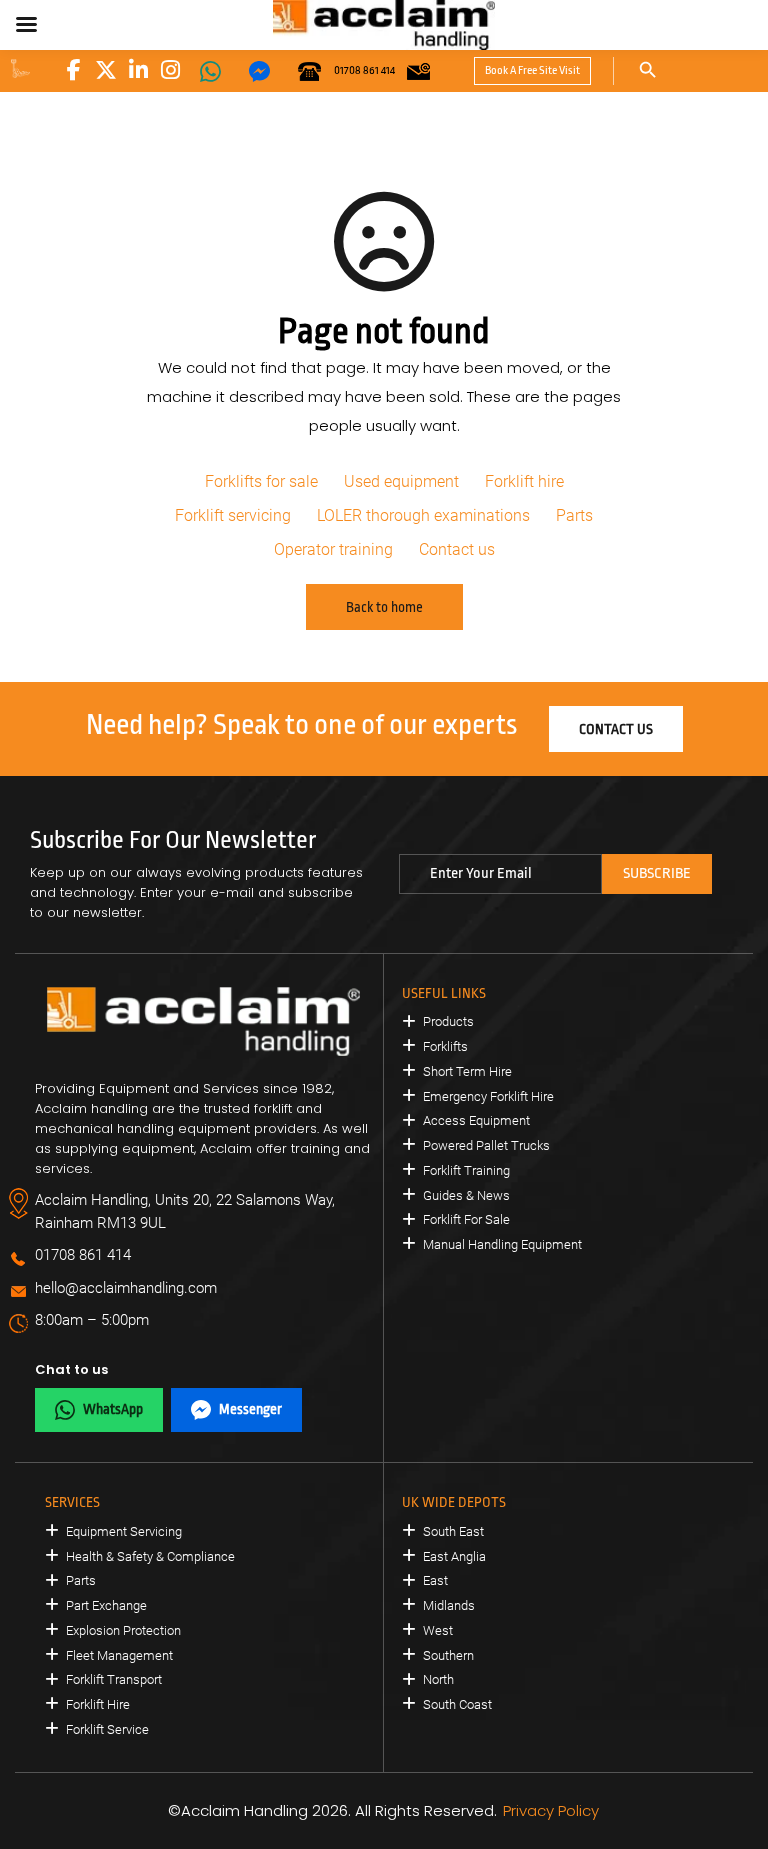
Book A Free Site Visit (532, 70)
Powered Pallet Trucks (486, 1145)
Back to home (384, 607)
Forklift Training (466, 1170)
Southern (448, 1655)
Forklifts (445, 1046)
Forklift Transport (114, 1679)
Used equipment (401, 481)
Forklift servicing (233, 515)
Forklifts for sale (261, 481)
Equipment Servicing (124, 1531)
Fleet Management (119, 1655)
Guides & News (466, 1195)
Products (448, 1021)
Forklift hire (524, 481)
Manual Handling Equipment (502, 1244)
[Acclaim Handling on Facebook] (74, 70)
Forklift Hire (98, 1704)
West (438, 1630)
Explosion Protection (123, 1630)
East (435, 1580)
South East (453, 1531)
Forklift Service (107, 1729)
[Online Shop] (20, 69)
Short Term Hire (467, 1071)
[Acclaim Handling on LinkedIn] (138, 70)
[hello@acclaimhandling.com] (418, 71)
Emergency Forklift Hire (488, 1096)
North (438, 1679)
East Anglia (454, 1556)
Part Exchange (106, 1605)
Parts (574, 515)
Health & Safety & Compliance (150, 1556)
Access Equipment (476, 1120)
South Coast (457, 1704)
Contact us (457, 549)
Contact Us (616, 729)
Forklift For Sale (466, 1219)
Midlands (449, 1605)
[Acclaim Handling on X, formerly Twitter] (106, 70)
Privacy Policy (551, 1810)
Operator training (333, 549)
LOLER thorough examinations (423, 515)
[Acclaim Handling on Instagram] (170, 70)
